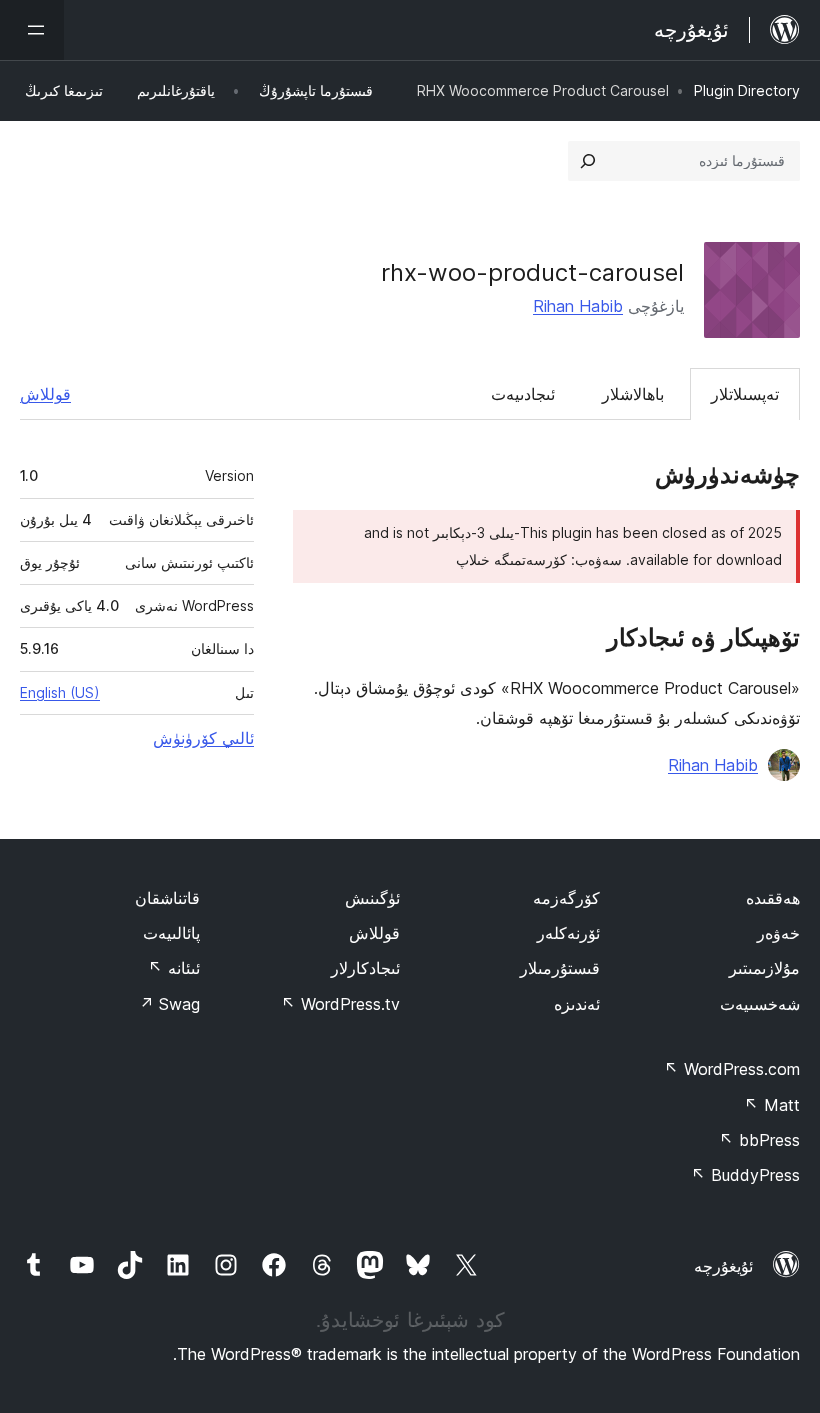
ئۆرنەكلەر (568, 933)
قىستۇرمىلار (560, 968)
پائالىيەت (171, 933)
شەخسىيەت (760, 1004)
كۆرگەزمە (566, 898)
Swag (169, 1004)
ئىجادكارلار (365, 968)
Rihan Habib (578, 306)
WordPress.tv (340, 1004)
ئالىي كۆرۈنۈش (203, 738)
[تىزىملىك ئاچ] (32, 30)
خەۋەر (778, 933)
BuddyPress (745, 1175)
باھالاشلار (633, 394)
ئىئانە (174, 968)
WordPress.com (732, 1069)
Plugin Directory (747, 90)
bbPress (759, 1140)
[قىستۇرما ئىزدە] (588, 161)
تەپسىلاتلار (745, 394)
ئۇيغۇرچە (723, 1266)
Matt (772, 1105)
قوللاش (45, 394)
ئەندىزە (577, 1004)
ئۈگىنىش (372, 898)
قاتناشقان (167, 898)
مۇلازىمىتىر (764, 968)
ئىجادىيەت (523, 394)
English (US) (60, 692)
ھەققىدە (773, 898)
